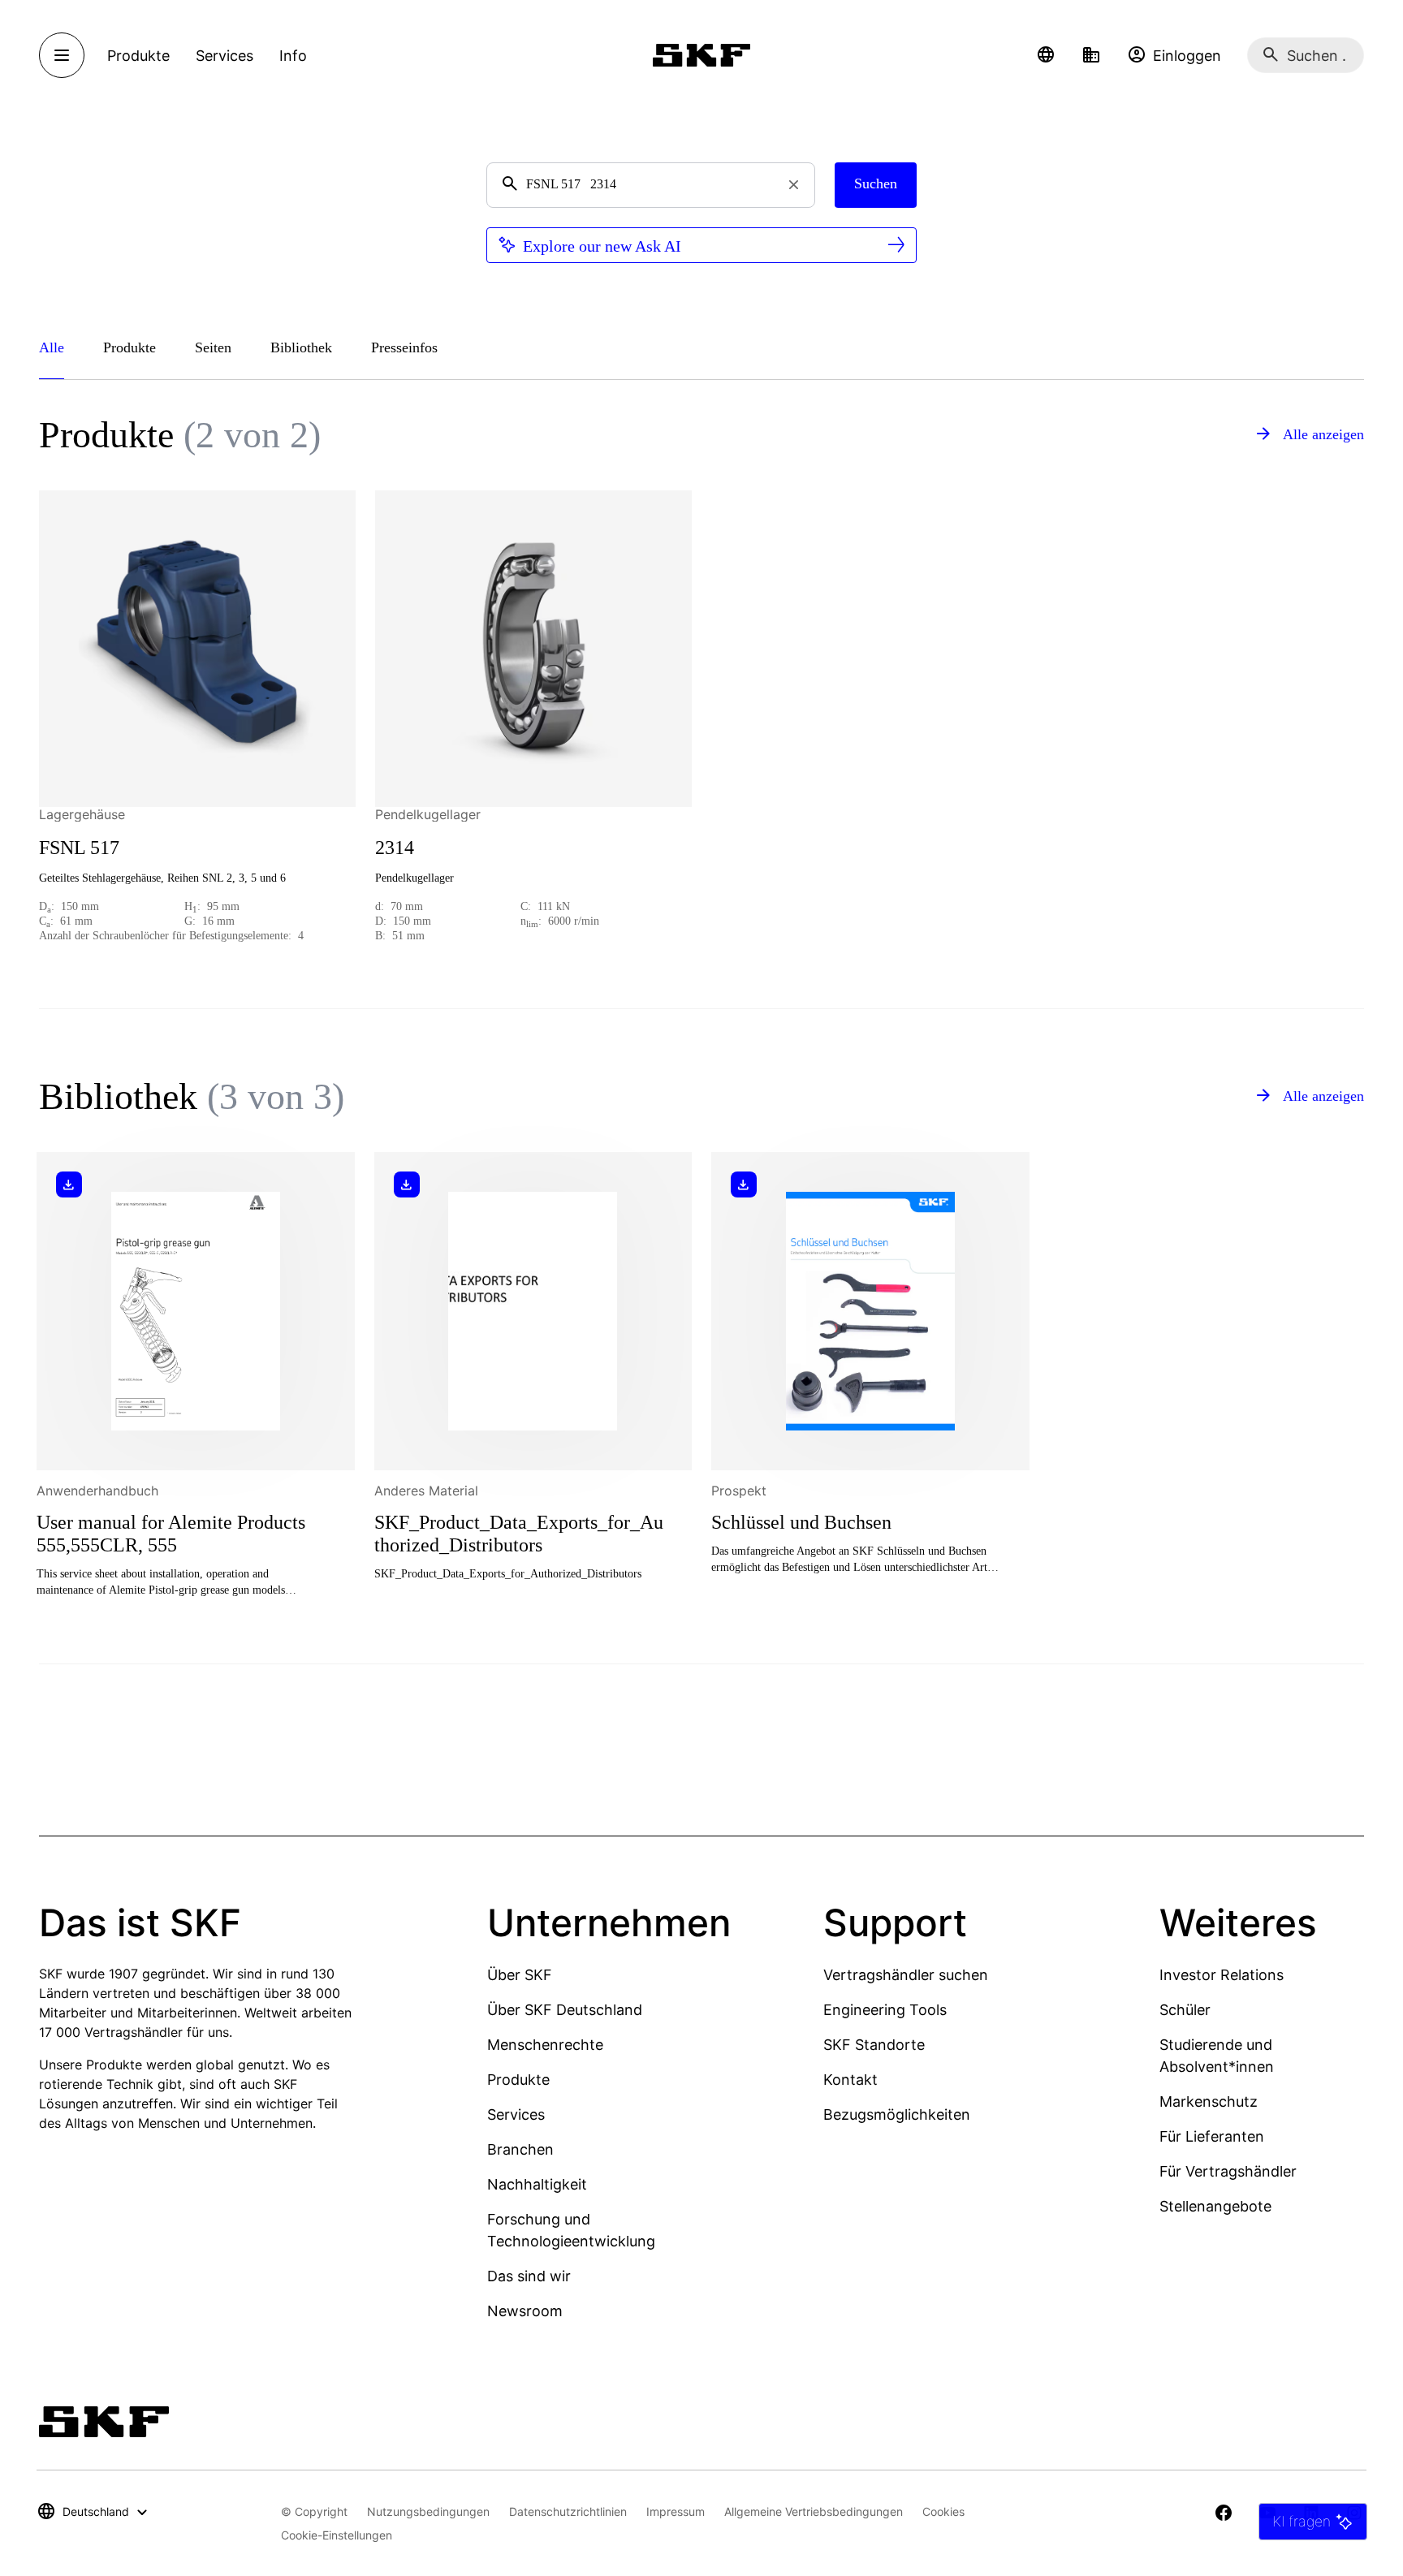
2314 (395, 848)
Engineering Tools (885, 2010)
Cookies (943, 2511)
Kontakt (850, 2080)
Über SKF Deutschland (565, 2010)
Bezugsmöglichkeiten (897, 2114)
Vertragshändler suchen (906, 1975)
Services (516, 2114)
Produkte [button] (138, 56)
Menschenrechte (545, 2045)
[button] (1046, 55)
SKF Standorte (874, 2045)
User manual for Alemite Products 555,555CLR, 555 (171, 1534)
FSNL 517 (79, 848)
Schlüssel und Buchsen (801, 1522)
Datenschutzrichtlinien (568, 2511)
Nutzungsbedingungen (428, 2511)
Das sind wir (529, 2276)
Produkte (518, 2080)
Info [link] (293, 56)
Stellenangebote (1215, 2206)
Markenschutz (1209, 2101)
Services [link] (224, 56)
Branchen (520, 2149)
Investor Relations (1222, 1975)
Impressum (676, 2511)
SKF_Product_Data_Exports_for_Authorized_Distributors (519, 1534)
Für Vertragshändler (1228, 2171)
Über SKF (520, 1975)
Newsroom (525, 2311)
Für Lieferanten (1212, 2136)
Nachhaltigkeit (537, 2184)
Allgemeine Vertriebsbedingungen (814, 2511)
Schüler (1185, 2010)
